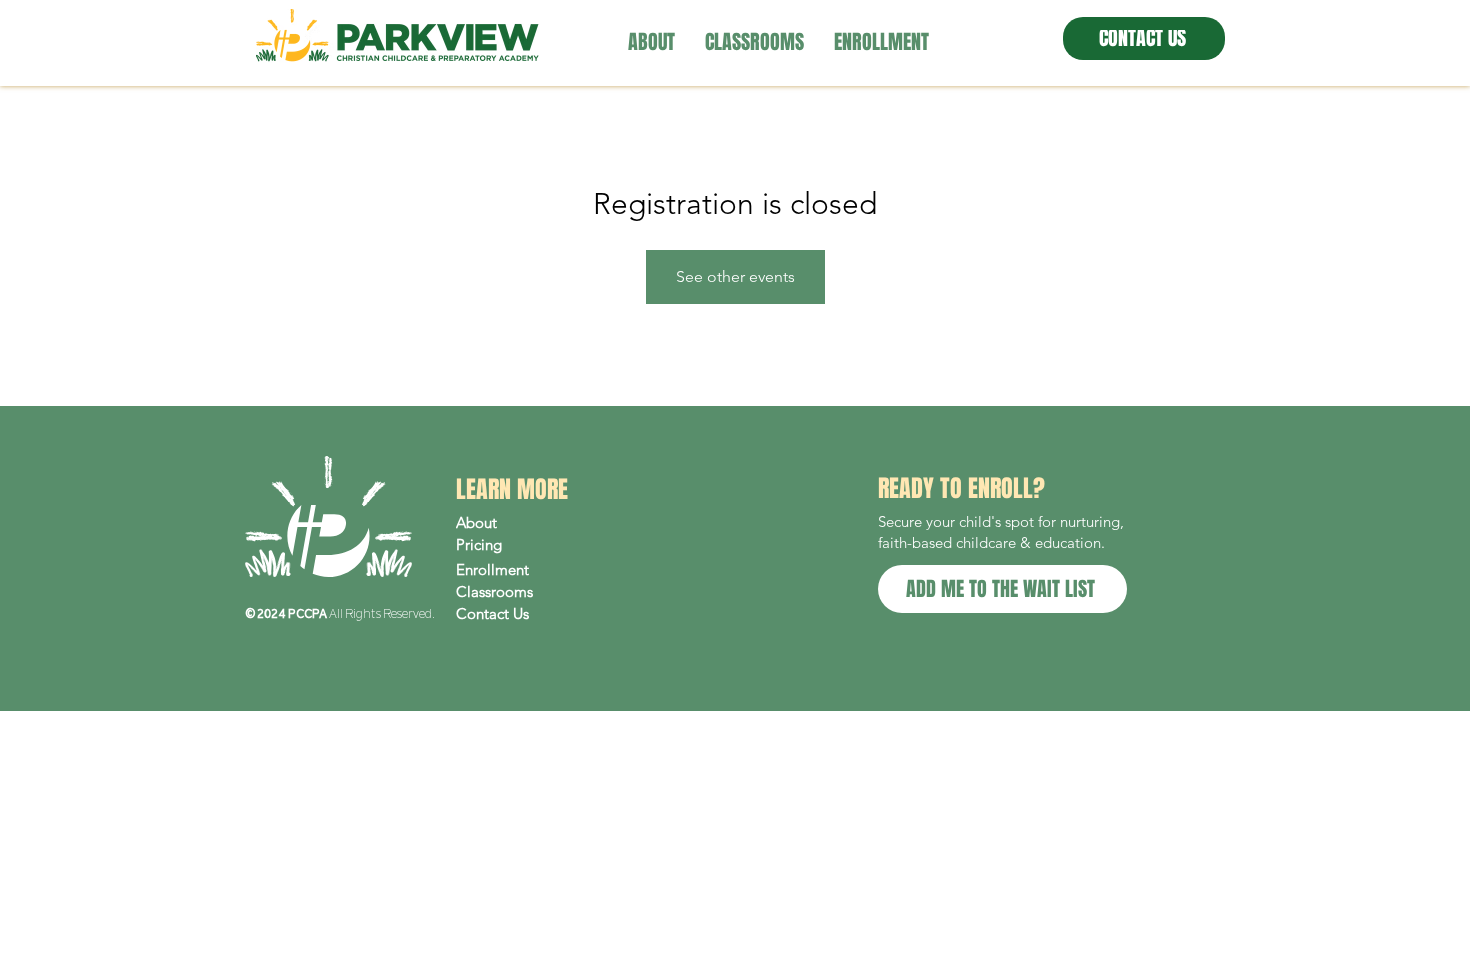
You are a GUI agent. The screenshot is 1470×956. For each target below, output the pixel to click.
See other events (735, 276)
